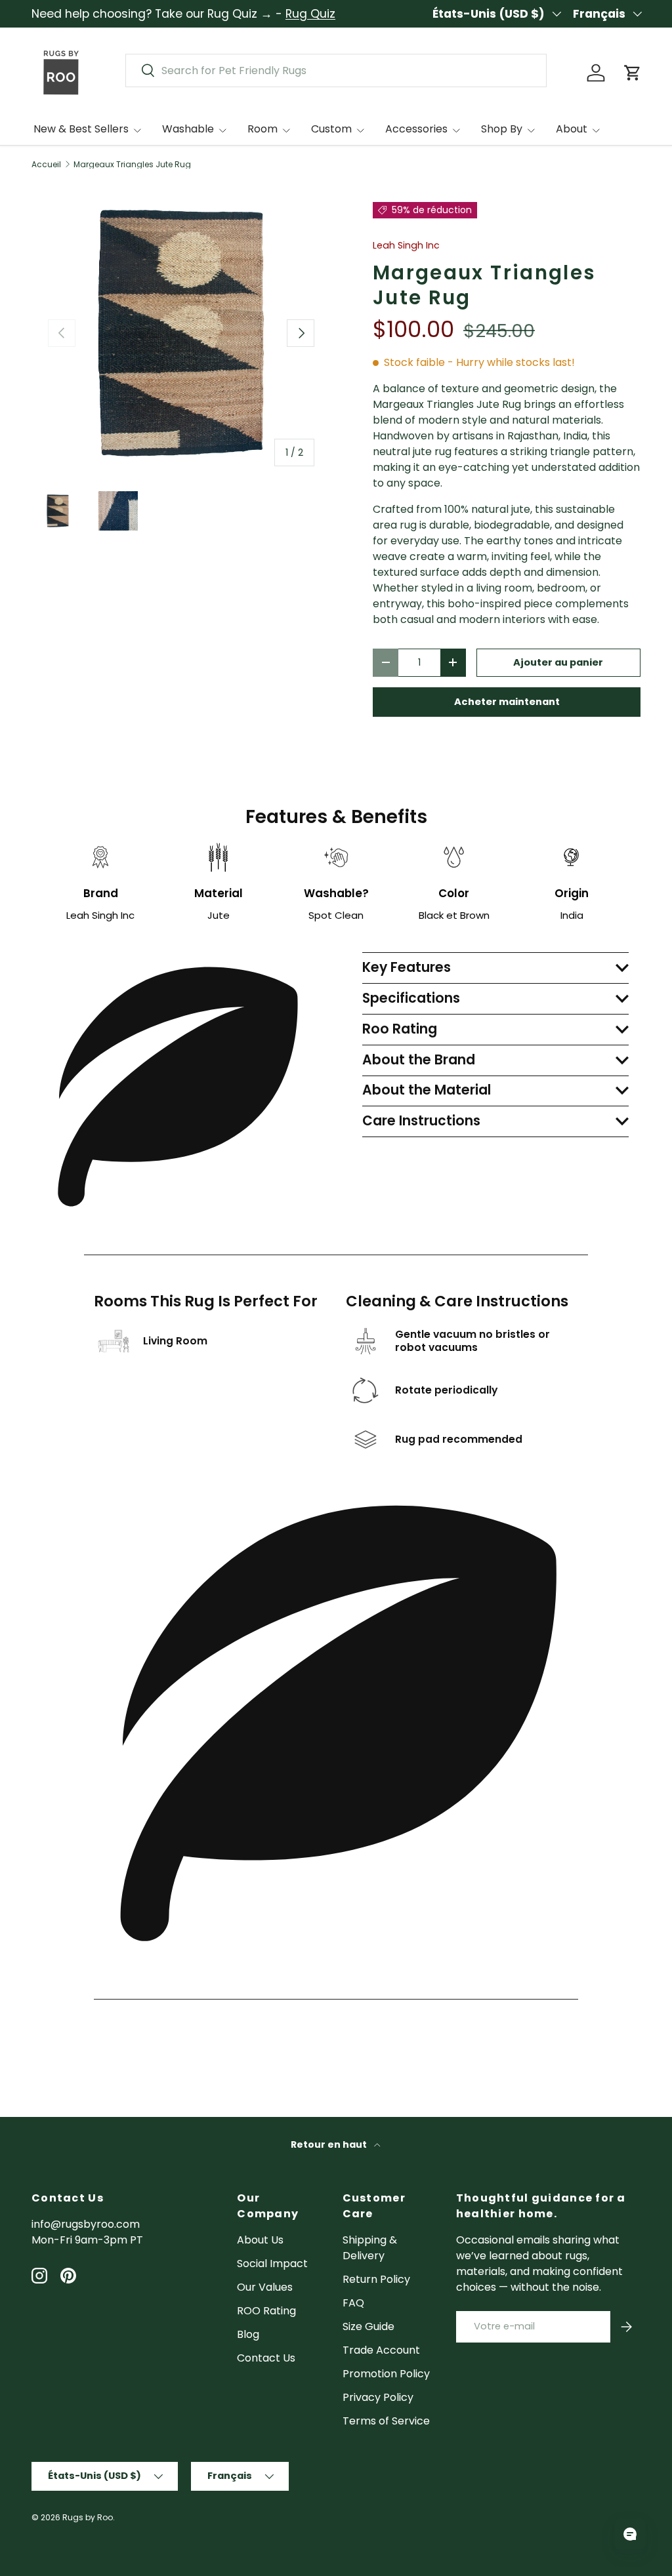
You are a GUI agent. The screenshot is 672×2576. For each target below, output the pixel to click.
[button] (633, 73)
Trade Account (381, 2350)
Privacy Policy (378, 2397)
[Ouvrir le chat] (630, 2534)
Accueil (46, 165)
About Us (260, 2240)
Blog (248, 2334)
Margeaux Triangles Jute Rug (132, 165)
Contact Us (266, 2358)
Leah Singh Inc (406, 245)
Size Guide (368, 2326)
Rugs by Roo (88, 2517)
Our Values (265, 2287)
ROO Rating (266, 2311)
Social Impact (272, 2264)
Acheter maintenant (507, 702)
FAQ (353, 2303)
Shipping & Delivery (370, 2248)
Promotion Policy (386, 2374)
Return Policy (376, 2279)
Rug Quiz (310, 14)
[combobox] (336, 70)
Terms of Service (386, 2421)
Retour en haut (330, 2144)
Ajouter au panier (558, 662)
